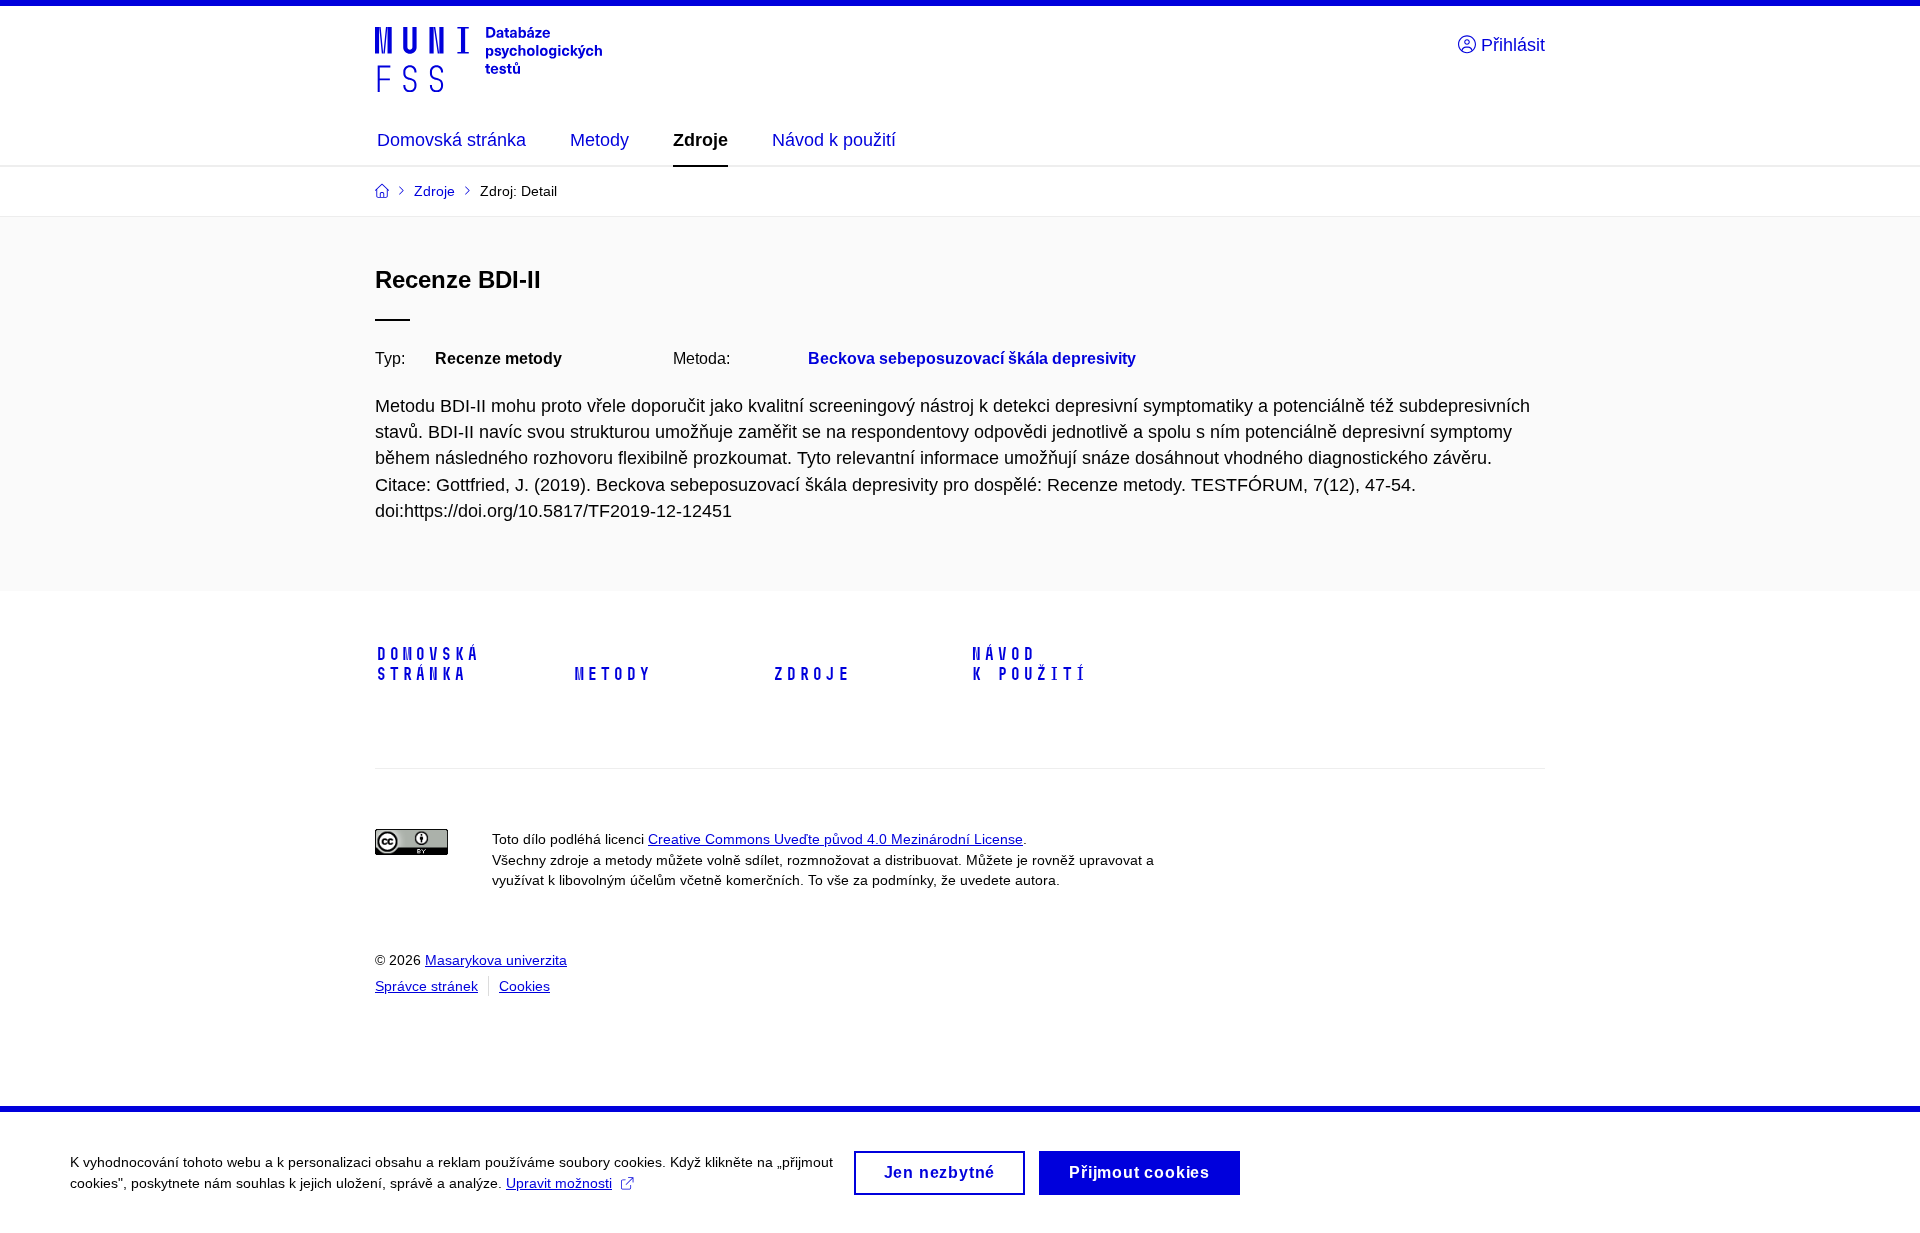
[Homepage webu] (488, 58)
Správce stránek (426, 986)
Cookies (524, 986)
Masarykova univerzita (496, 960)
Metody (612, 674)
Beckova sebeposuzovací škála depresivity (972, 358)
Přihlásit (1510, 45)
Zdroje (811, 674)
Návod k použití (1028, 664)
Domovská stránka (427, 664)
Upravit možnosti (559, 1183)
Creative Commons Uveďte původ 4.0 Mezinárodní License (835, 839)
